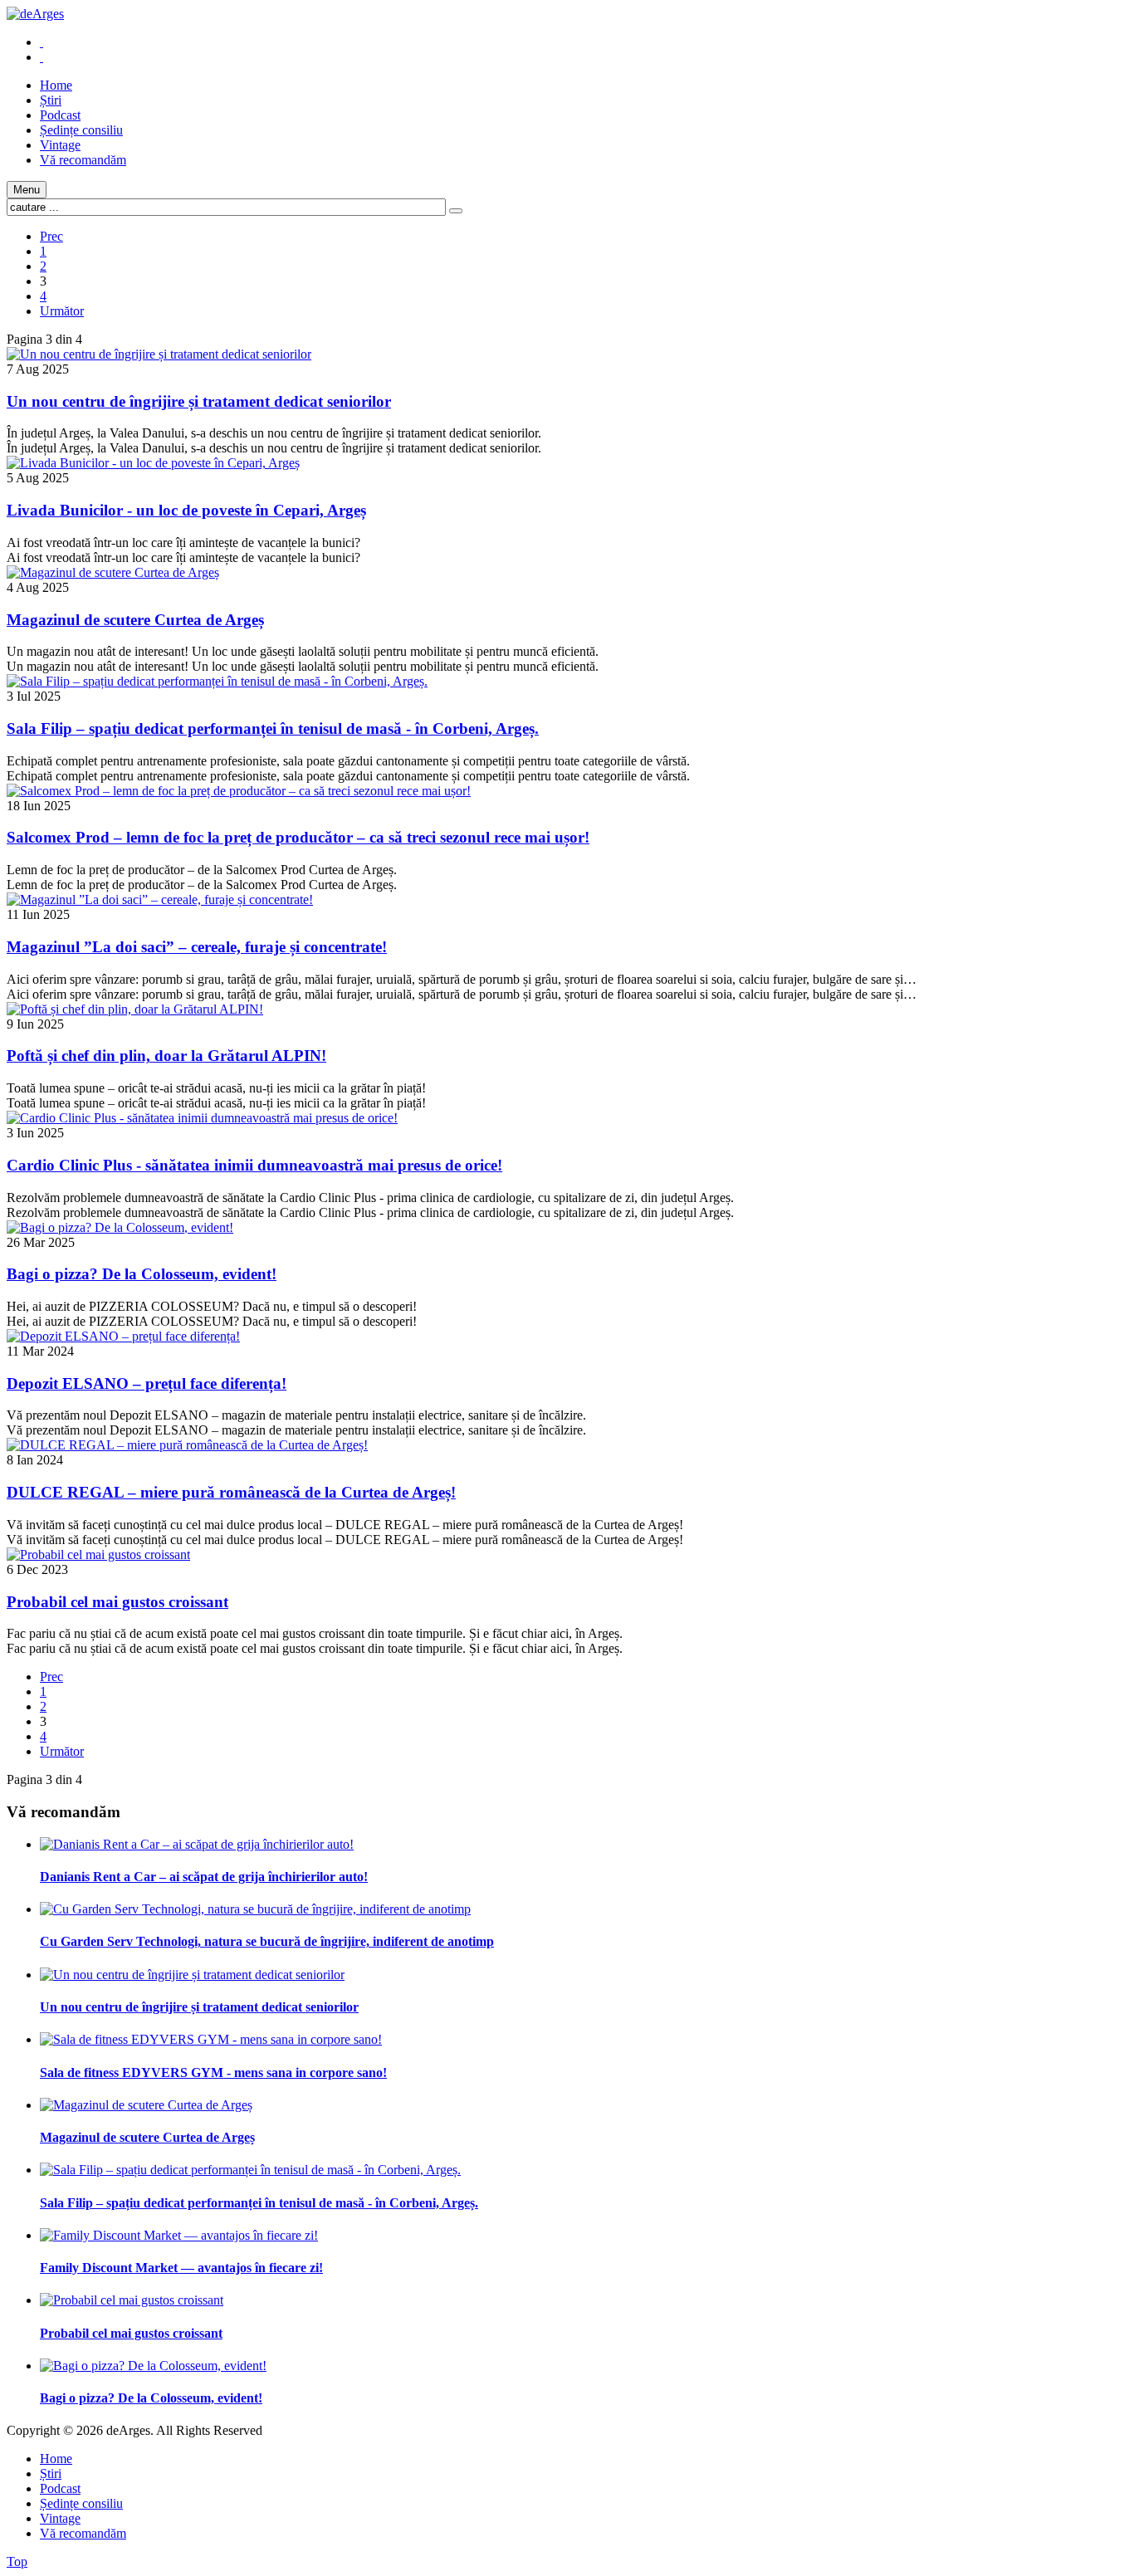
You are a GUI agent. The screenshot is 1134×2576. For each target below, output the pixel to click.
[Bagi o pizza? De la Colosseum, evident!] (120, 1227)
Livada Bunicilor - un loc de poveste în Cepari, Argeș (186, 510)
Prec (51, 236)
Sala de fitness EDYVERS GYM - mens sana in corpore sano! (213, 2073)
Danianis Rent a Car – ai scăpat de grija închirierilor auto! (204, 1877)
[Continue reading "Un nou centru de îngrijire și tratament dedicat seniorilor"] (192, 1975)
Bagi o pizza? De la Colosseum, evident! (142, 1274)
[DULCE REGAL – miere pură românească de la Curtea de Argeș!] (187, 1445)
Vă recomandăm (83, 2533)
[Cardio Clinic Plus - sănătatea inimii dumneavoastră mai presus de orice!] (202, 1118)
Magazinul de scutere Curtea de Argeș (135, 620)
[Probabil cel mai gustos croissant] (98, 1554)
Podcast (60, 2488)
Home (56, 2459)
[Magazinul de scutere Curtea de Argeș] (113, 572)
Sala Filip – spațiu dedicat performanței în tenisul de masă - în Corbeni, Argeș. (273, 728)
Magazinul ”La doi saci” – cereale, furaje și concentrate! (197, 947)
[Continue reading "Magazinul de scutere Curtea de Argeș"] (146, 2105)
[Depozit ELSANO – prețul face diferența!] (123, 1336)
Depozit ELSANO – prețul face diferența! (147, 1383)
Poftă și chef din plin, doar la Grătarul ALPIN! (166, 1056)
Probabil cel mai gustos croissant (117, 1602)
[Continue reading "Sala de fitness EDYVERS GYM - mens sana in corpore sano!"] (211, 2039)
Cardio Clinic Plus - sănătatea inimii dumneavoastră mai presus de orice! (254, 1165)
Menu (27, 190)
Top (17, 2561)
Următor (62, 311)
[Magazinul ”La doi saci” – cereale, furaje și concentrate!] (160, 899)
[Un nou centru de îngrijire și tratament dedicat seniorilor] (159, 354)
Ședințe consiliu (81, 2503)
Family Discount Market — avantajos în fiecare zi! (181, 2268)
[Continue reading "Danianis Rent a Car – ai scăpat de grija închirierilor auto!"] (197, 1844)
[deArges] (35, 14)
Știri (51, 2473)
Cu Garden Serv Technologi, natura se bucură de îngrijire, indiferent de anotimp (267, 1941)
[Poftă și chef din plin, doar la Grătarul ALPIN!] (135, 1009)
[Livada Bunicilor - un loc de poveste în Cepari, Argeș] (153, 463)
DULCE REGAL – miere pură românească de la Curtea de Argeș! (231, 1492)
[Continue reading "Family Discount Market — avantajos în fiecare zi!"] (179, 2235)
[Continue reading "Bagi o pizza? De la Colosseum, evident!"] (153, 2366)
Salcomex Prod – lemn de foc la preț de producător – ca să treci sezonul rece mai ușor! (298, 837)
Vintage (60, 2518)
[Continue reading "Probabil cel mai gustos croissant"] (132, 2300)
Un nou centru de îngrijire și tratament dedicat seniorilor (199, 401)
